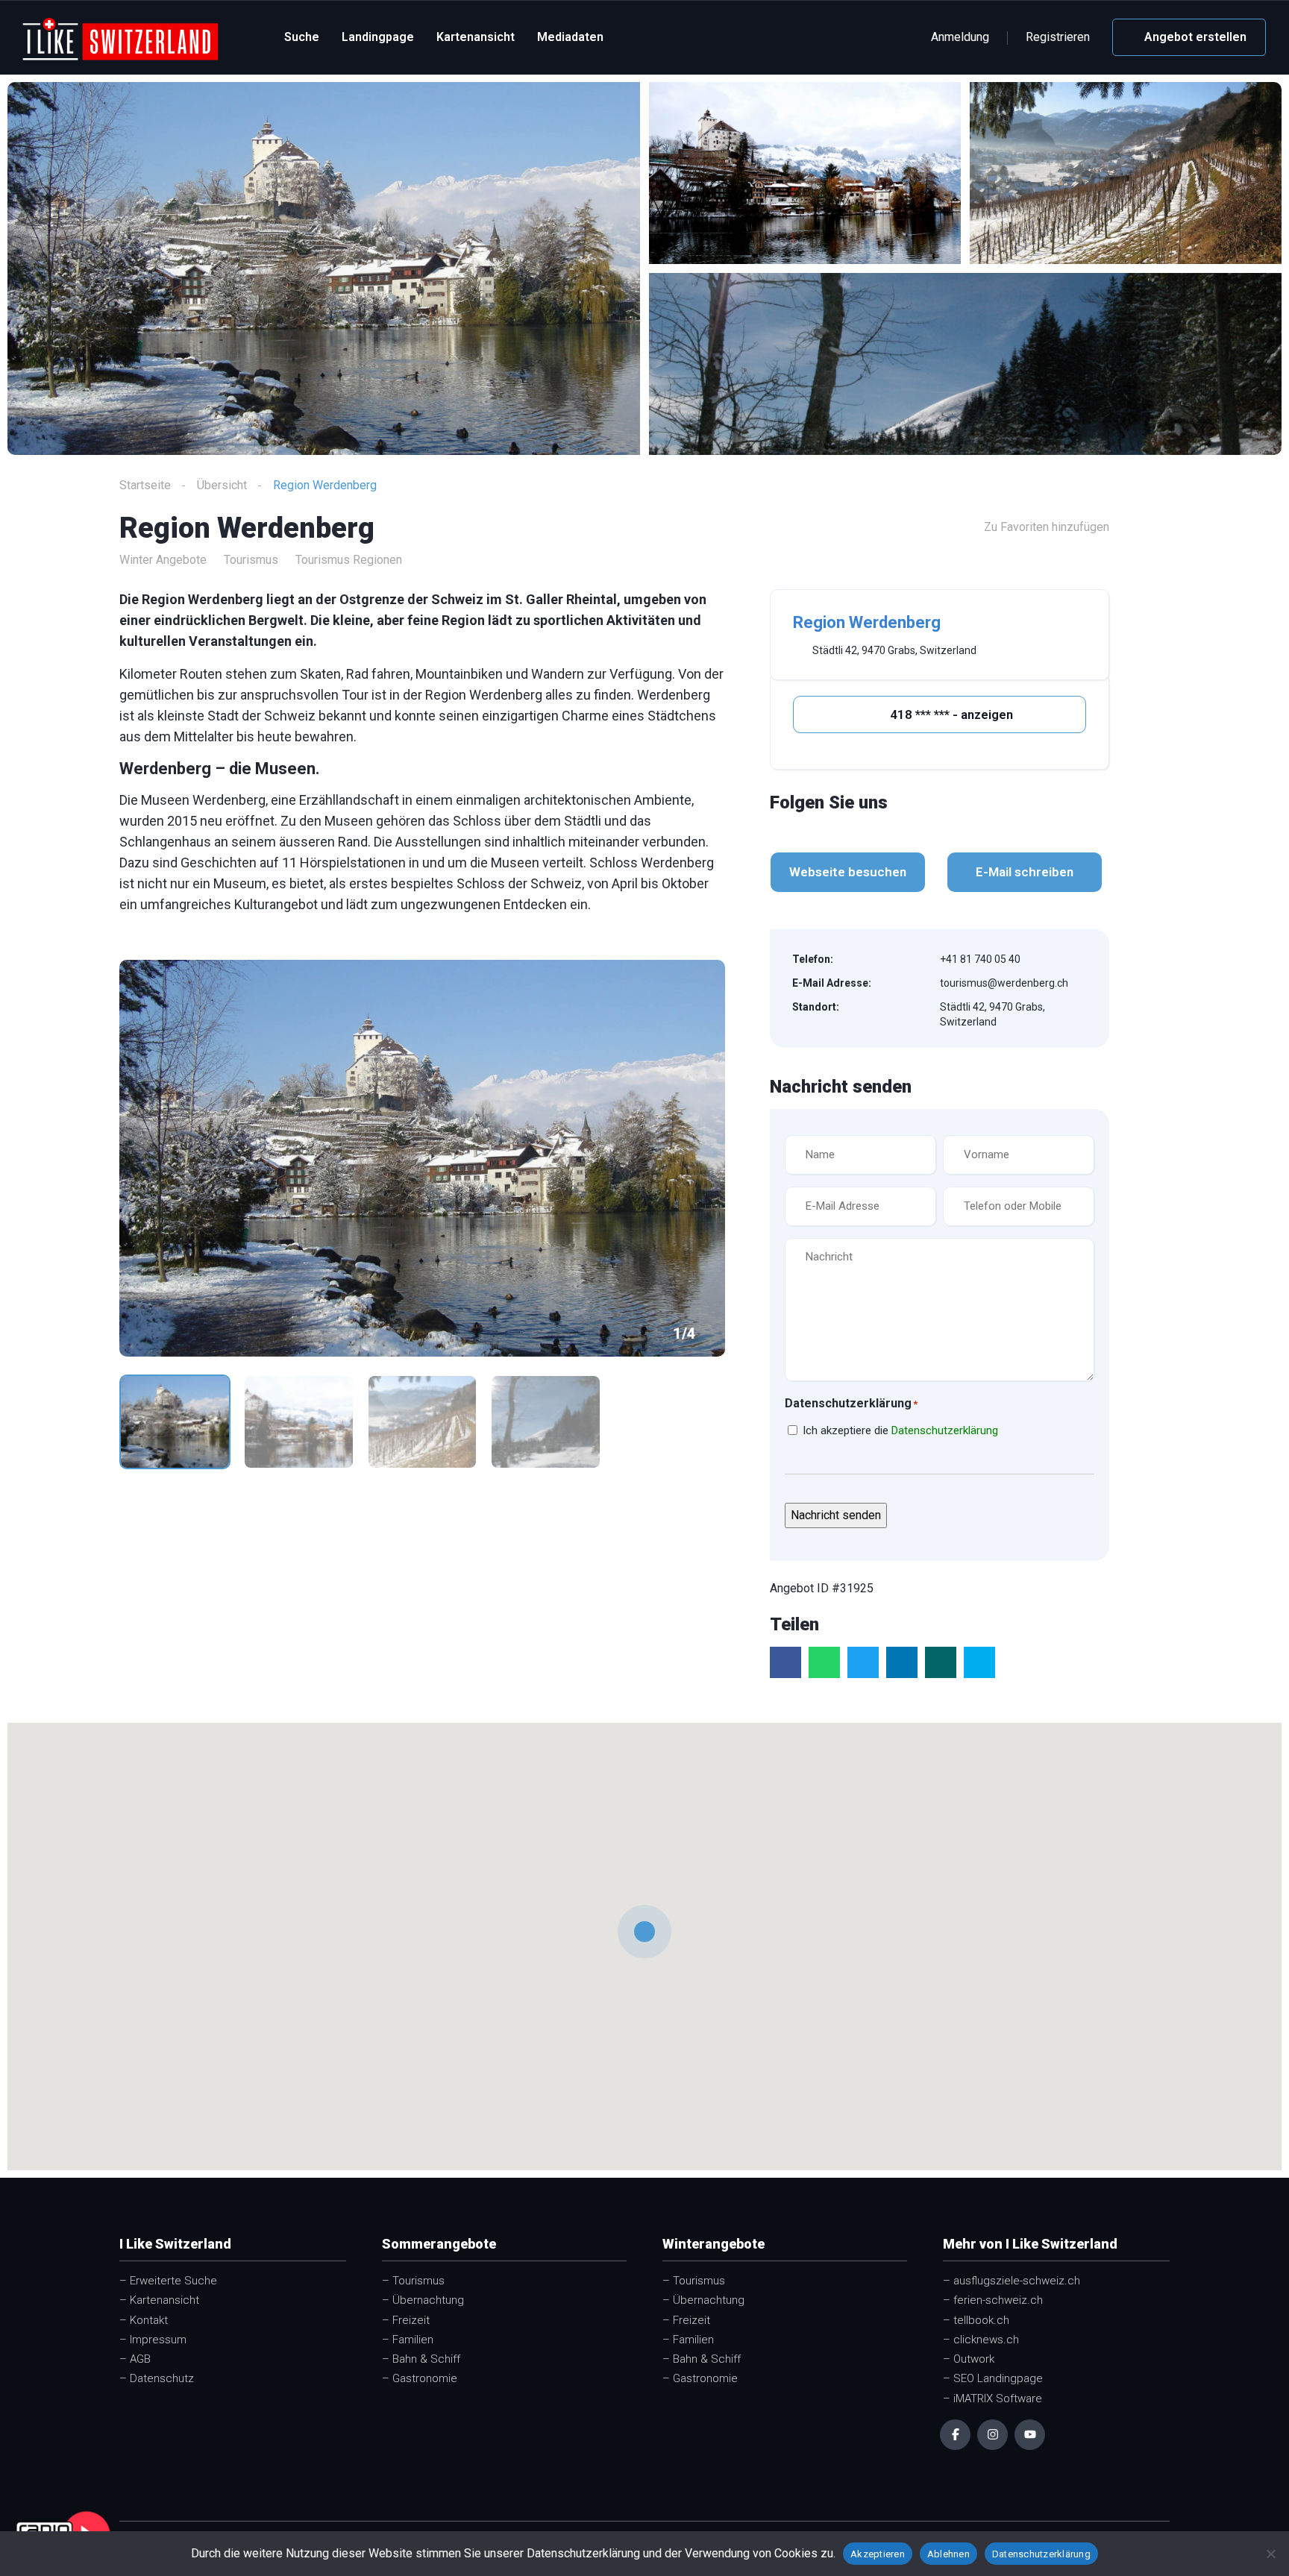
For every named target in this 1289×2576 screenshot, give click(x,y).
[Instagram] (992, 2435)
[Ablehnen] (1270, 2554)
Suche (302, 37)
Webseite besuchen (848, 872)
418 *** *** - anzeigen (950, 714)
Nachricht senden (836, 1515)
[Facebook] (955, 2435)
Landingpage (378, 37)
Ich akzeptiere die (900, 1430)
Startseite (145, 485)
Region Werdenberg (867, 622)
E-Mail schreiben (1025, 872)
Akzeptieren (878, 2554)
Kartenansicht (476, 37)
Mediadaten (570, 37)
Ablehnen (948, 2554)
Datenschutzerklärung (945, 1430)
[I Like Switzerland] (120, 38)
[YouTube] (1030, 2435)
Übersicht (222, 485)
